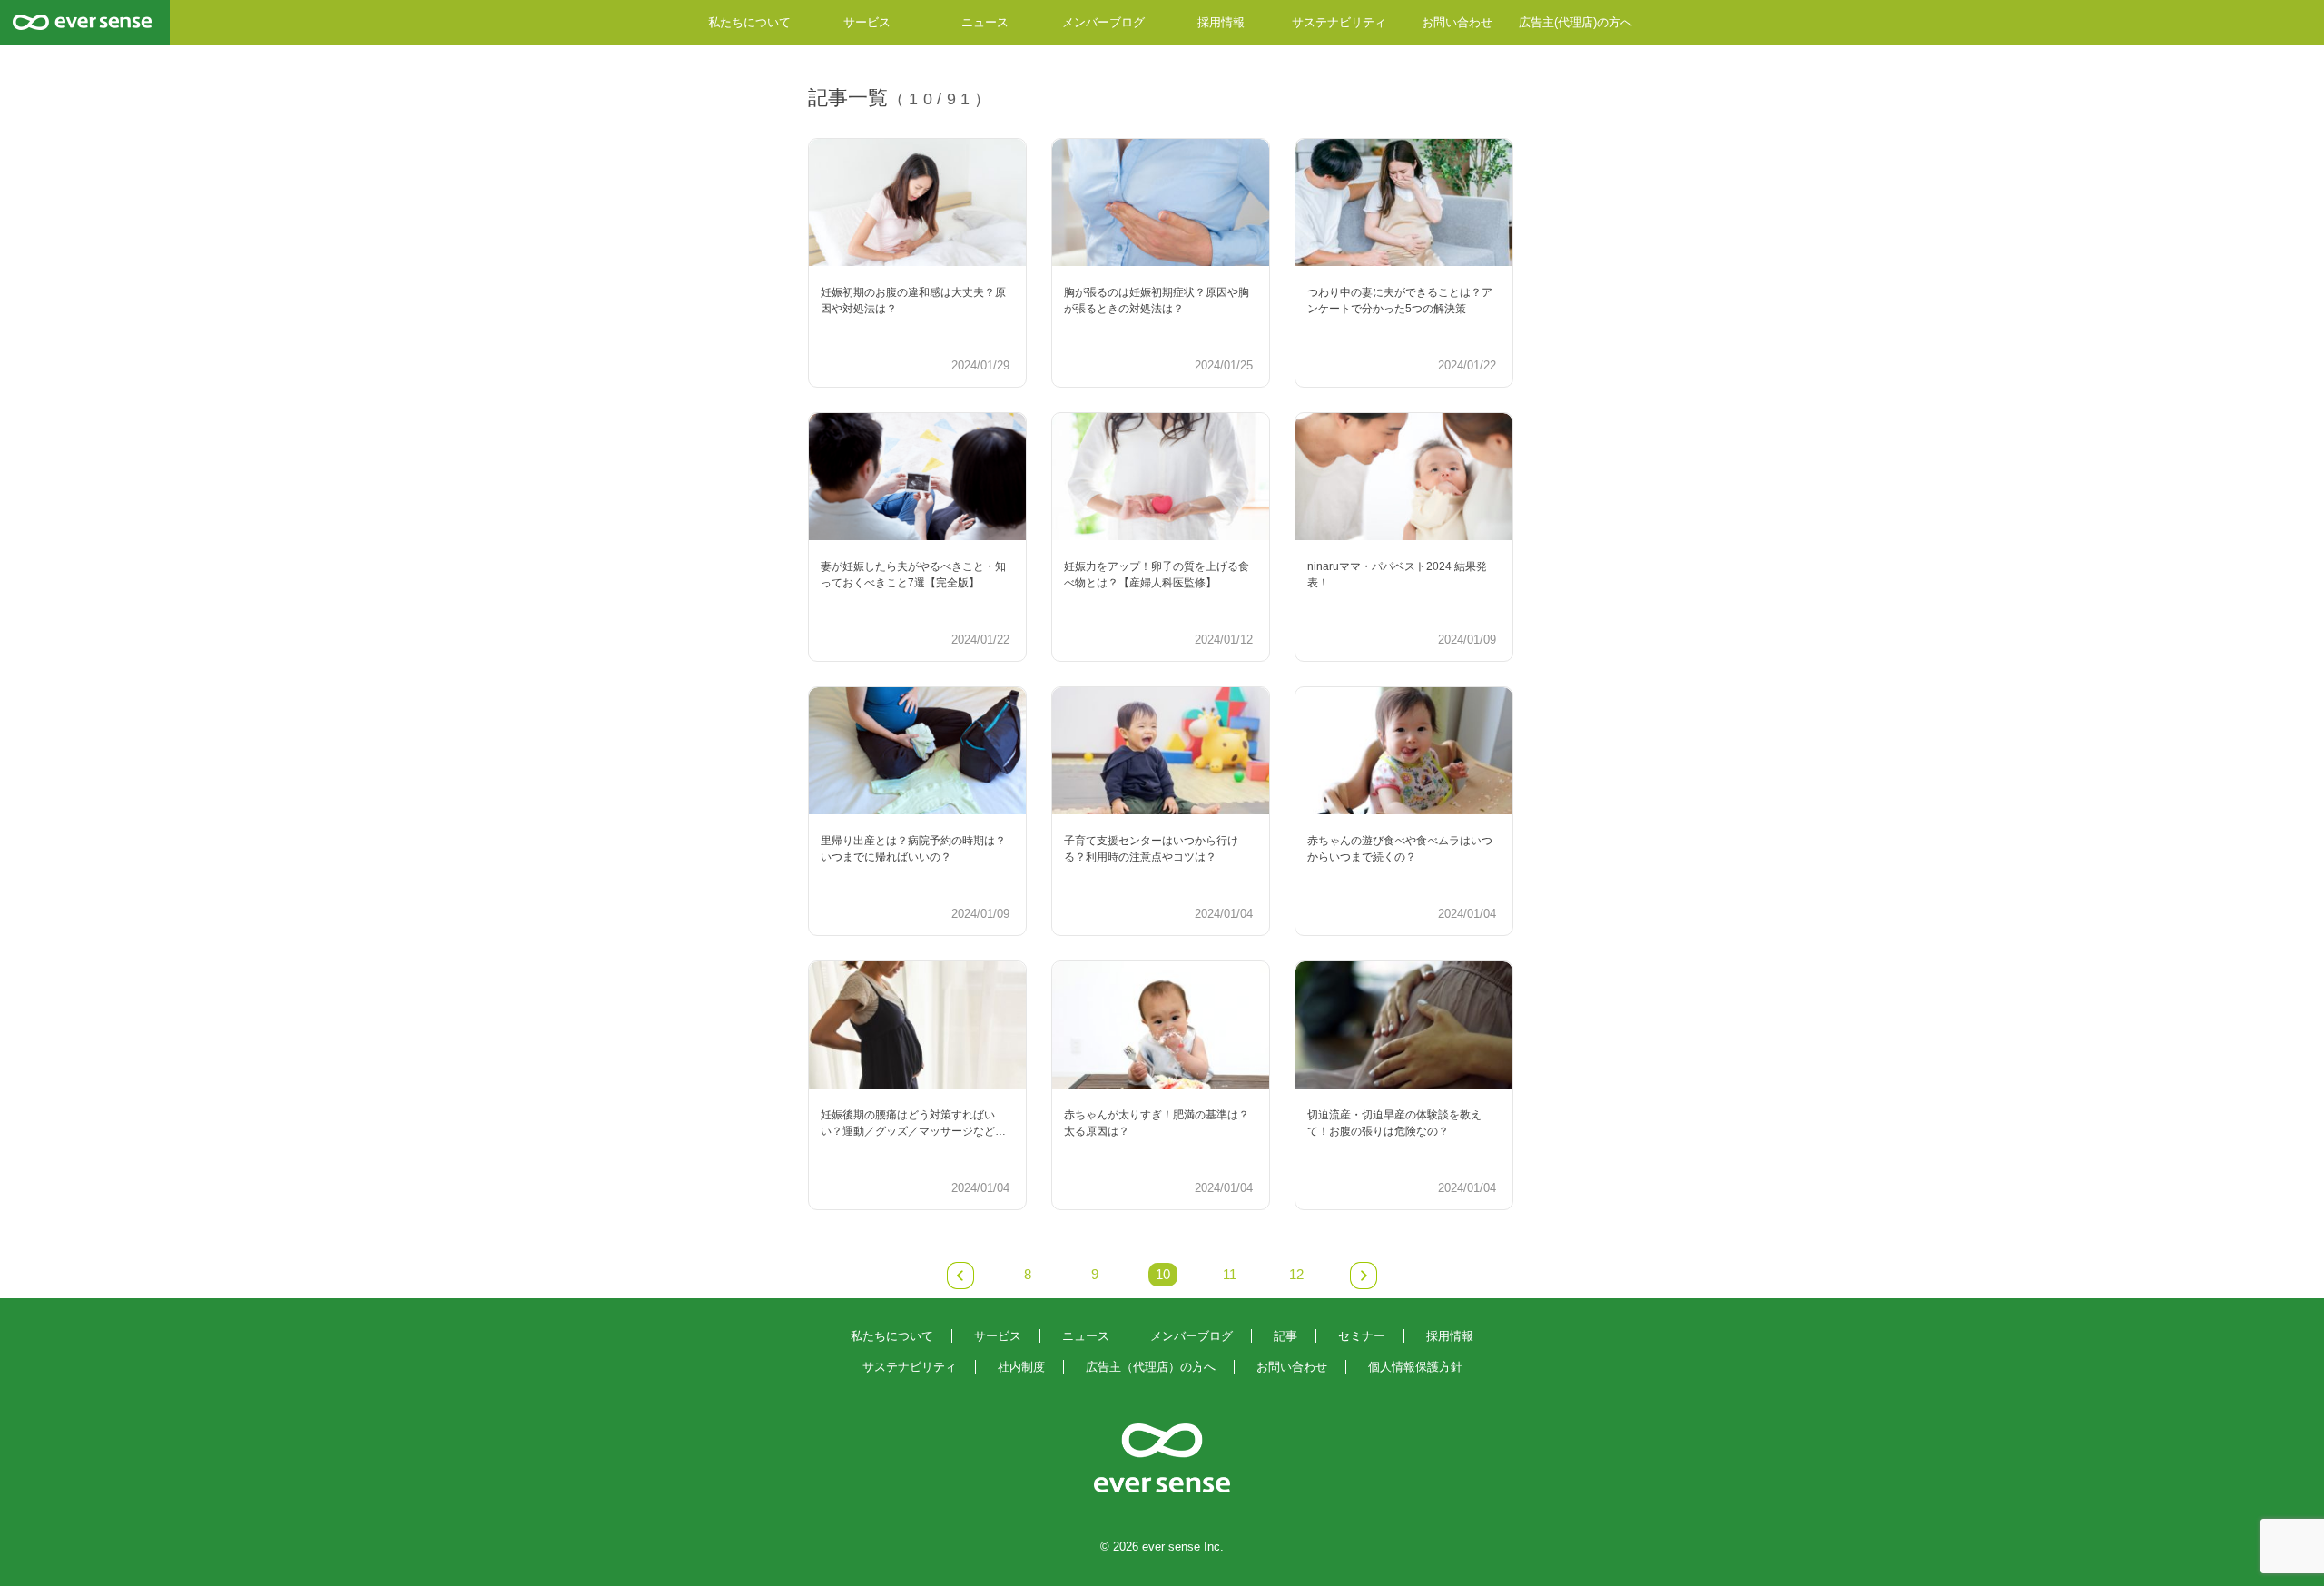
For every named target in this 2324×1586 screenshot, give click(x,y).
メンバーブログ (1103, 22)
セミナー (1362, 1336)
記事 (1285, 1336)
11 (1230, 1275)
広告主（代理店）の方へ (1151, 1367)
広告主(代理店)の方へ (1576, 22)
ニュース (985, 22)
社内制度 (1021, 1367)
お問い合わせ (1457, 22)
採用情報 (1221, 22)
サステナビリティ (1339, 22)
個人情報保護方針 (1415, 1367)
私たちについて (749, 22)
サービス (867, 22)
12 (1296, 1275)
